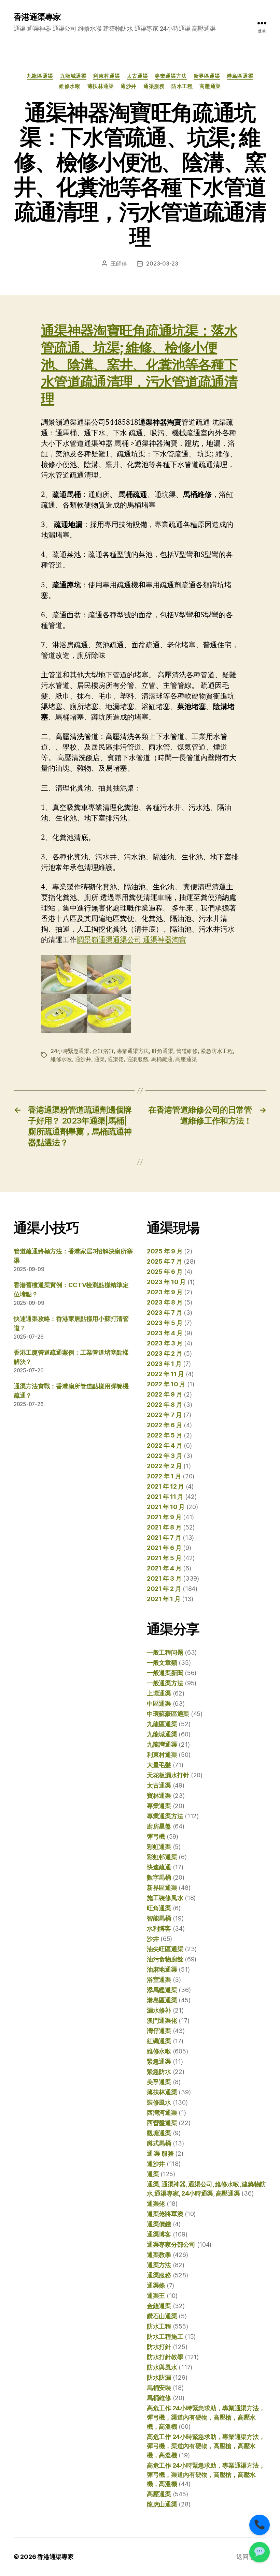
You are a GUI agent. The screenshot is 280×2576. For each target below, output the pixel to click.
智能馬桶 (159, 1918)
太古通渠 (137, 76)
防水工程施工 (165, 2337)
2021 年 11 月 (165, 1497)
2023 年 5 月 (165, 1323)
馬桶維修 (159, 2398)
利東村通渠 (107, 76)
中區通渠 (159, 1704)
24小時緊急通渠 (70, 1051)
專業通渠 (159, 1806)
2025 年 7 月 (164, 1261)
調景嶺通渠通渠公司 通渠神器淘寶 (131, 940)
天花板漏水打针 (168, 1775)
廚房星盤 (159, 1826)
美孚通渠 (159, 2082)
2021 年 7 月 (164, 1538)
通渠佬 (116, 1059)
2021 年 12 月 (165, 1486)
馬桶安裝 (159, 2388)
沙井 (153, 1939)
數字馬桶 (159, 1877)
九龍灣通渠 (162, 1744)
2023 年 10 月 (166, 1282)
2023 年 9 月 (165, 1292)
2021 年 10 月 (166, 1507)
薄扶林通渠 (101, 86)
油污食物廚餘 (165, 1959)
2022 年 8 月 (164, 1405)
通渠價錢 (159, 2224)
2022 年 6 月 (164, 1425)
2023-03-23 (162, 263)
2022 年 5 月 (164, 1435)
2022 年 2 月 (164, 1466)
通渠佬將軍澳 (165, 2214)
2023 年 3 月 (165, 1343)
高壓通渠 (210, 86)
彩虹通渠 (159, 1847)
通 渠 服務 (160, 2153)
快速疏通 (159, 1867)
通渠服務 (154, 86)
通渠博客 (159, 2234)
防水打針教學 (165, 2357)
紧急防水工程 (216, 1051)
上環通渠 (159, 1693)
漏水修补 (159, 2010)
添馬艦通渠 (162, 1990)
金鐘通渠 (159, 2306)
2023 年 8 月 (165, 1302)
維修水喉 (70, 86)
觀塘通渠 (159, 2133)
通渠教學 (159, 2255)
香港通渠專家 (37, 17)
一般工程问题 (165, 1652)
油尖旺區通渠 (165, 1949)
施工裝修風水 (165, 1898)
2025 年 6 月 (165, 1272)
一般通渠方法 (165, 1683)
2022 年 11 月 (165, 1374)
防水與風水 (162, 2367)
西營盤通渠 (162, 2123)
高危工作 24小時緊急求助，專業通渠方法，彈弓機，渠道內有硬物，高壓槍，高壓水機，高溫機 (206, 2417)
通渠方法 (159, 2265)
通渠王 (156, 2296)
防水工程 (182, 86)
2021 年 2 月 (164, 1589)
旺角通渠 (163, 1051)
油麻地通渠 (162, 1969)
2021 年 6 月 (164, 1548)
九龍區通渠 (40, 76)
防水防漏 (159, 2377)
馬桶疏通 (162, 1059)
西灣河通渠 (162, 2113)
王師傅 (119, 263)
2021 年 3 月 (164, 1578)
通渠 (99, 1059)
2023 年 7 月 (164, 1313)
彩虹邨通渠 (162, 1857)
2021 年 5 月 (164, 1558)
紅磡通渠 (159, 2041)
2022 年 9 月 (164, 1394)
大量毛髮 (159, 1765)
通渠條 (156, 2285)
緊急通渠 (159, 2061)
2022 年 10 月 (166, 1384)
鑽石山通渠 (162, 2316)
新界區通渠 (207, 76)
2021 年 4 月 (164, 1568)
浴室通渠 (159, 1980)
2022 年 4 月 (164, 1445)
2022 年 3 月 (164, 1456)
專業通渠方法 (171, 76)
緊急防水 (159, 2072)
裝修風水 (159, 2102)
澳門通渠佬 (162, 2021)
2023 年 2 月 (164, 1353)
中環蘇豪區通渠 (168, 1714)
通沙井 (129, 86)
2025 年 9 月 (165, 1251)
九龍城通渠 (73, 76)
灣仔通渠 (159, 2031)
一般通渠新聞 (165, 1673)
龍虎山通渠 (162, 2504)
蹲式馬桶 (159, 2143)
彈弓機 (156, 1836)
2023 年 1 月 (164, 1364)
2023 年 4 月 (165, 1333)
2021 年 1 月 (164, 1599)
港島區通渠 (240, 76)
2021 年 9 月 (164, 1517)
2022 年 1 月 (164, 1476)
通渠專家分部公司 (171, 2244)
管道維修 (187, 1051)
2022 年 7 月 (164, 1415)
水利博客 (159, 1929)
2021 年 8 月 (164, 1527)
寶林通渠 (159, 1796)
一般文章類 (162, 1663)
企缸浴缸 (103, 1051)
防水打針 (159, 2347)
